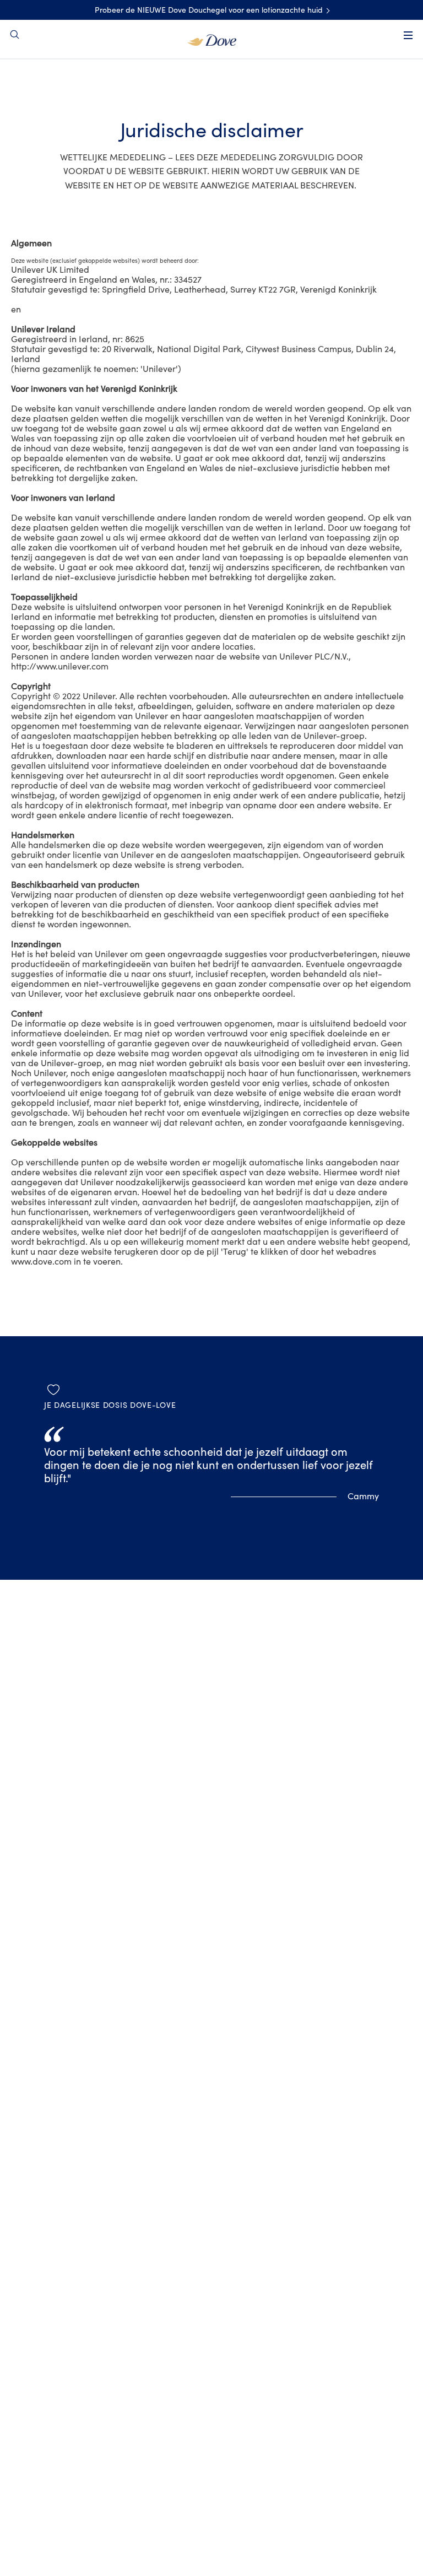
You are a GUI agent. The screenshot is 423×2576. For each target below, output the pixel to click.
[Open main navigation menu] (408, 35)
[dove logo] (212, 39)
